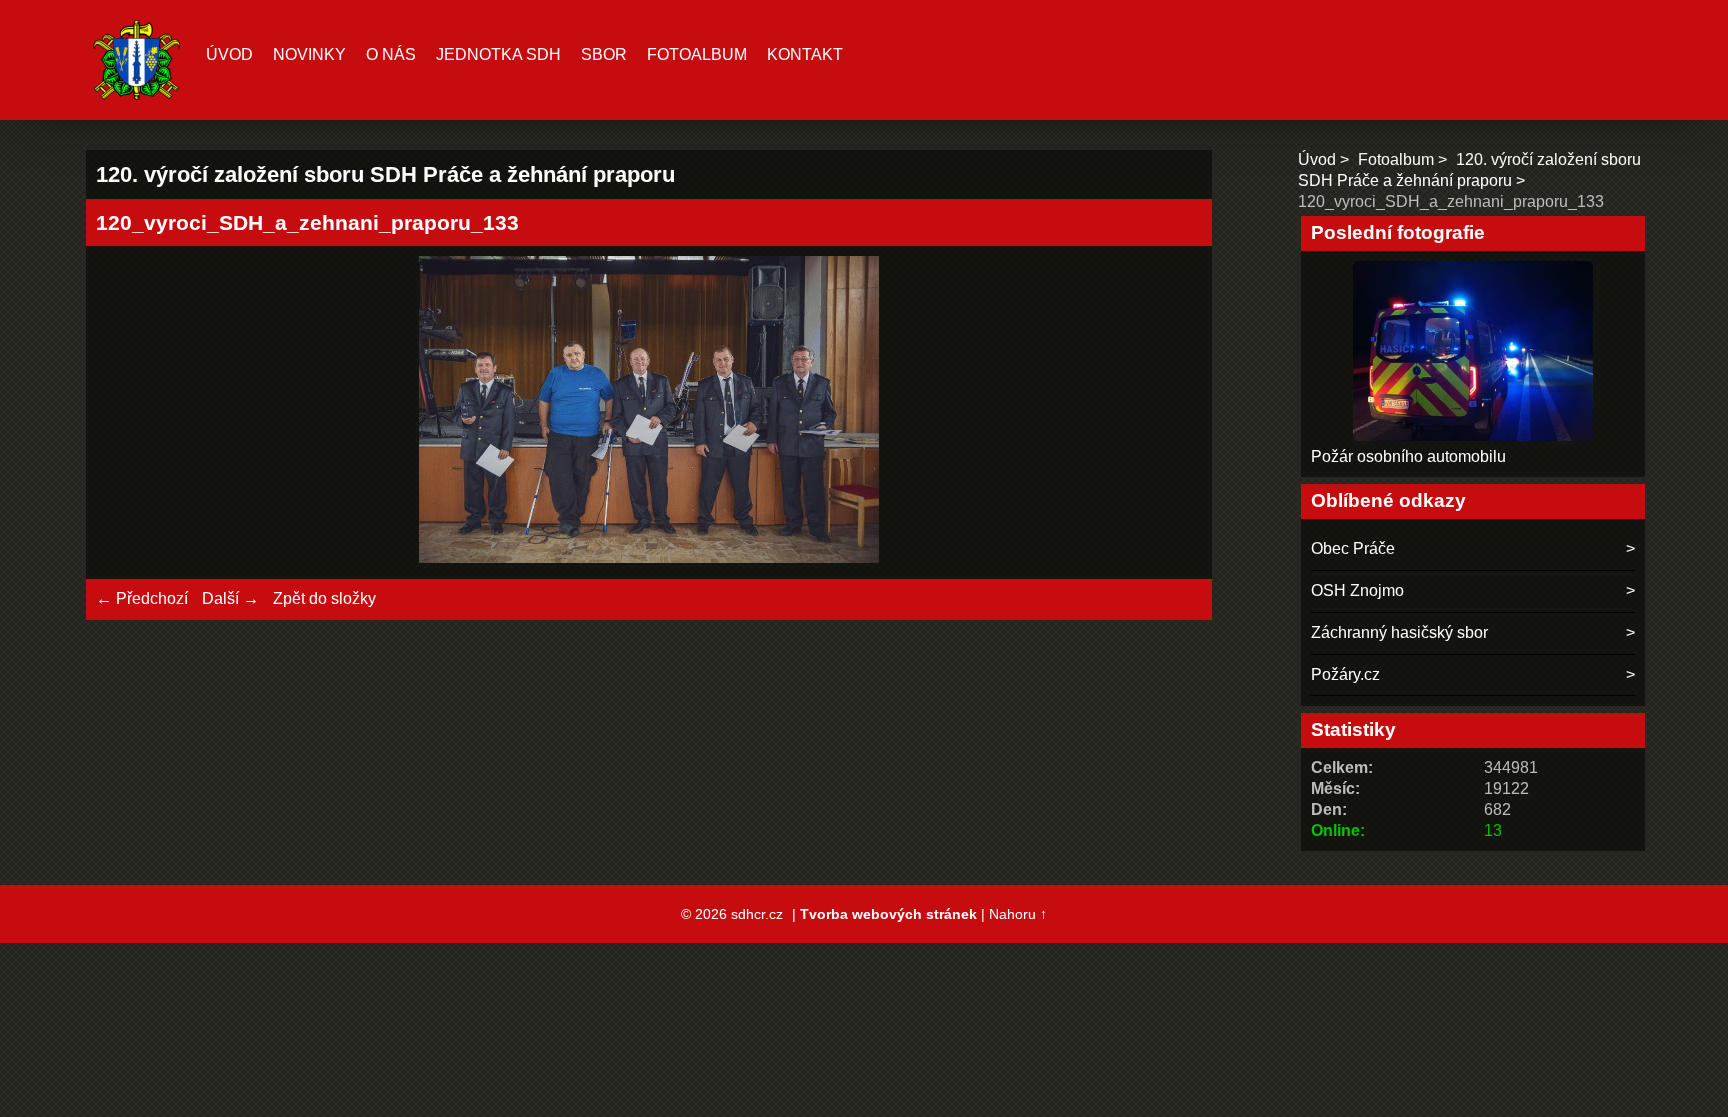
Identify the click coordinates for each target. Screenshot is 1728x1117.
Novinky (309, 54)
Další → (230, 598)
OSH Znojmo (1357, 590)
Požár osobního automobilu (1408, 456)
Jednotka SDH (498, 54)
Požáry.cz (1345, 674)
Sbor (604, 54)
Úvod (229, 54)
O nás (391, 54)
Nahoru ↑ (1018, 914)
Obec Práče (1353, 548)
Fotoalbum (697, 54)
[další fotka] (1169, 412)
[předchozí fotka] (128, 412)
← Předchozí (142, 598)
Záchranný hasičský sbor (1399, 632)
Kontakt (805, 54)
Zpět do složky (324, 598)
